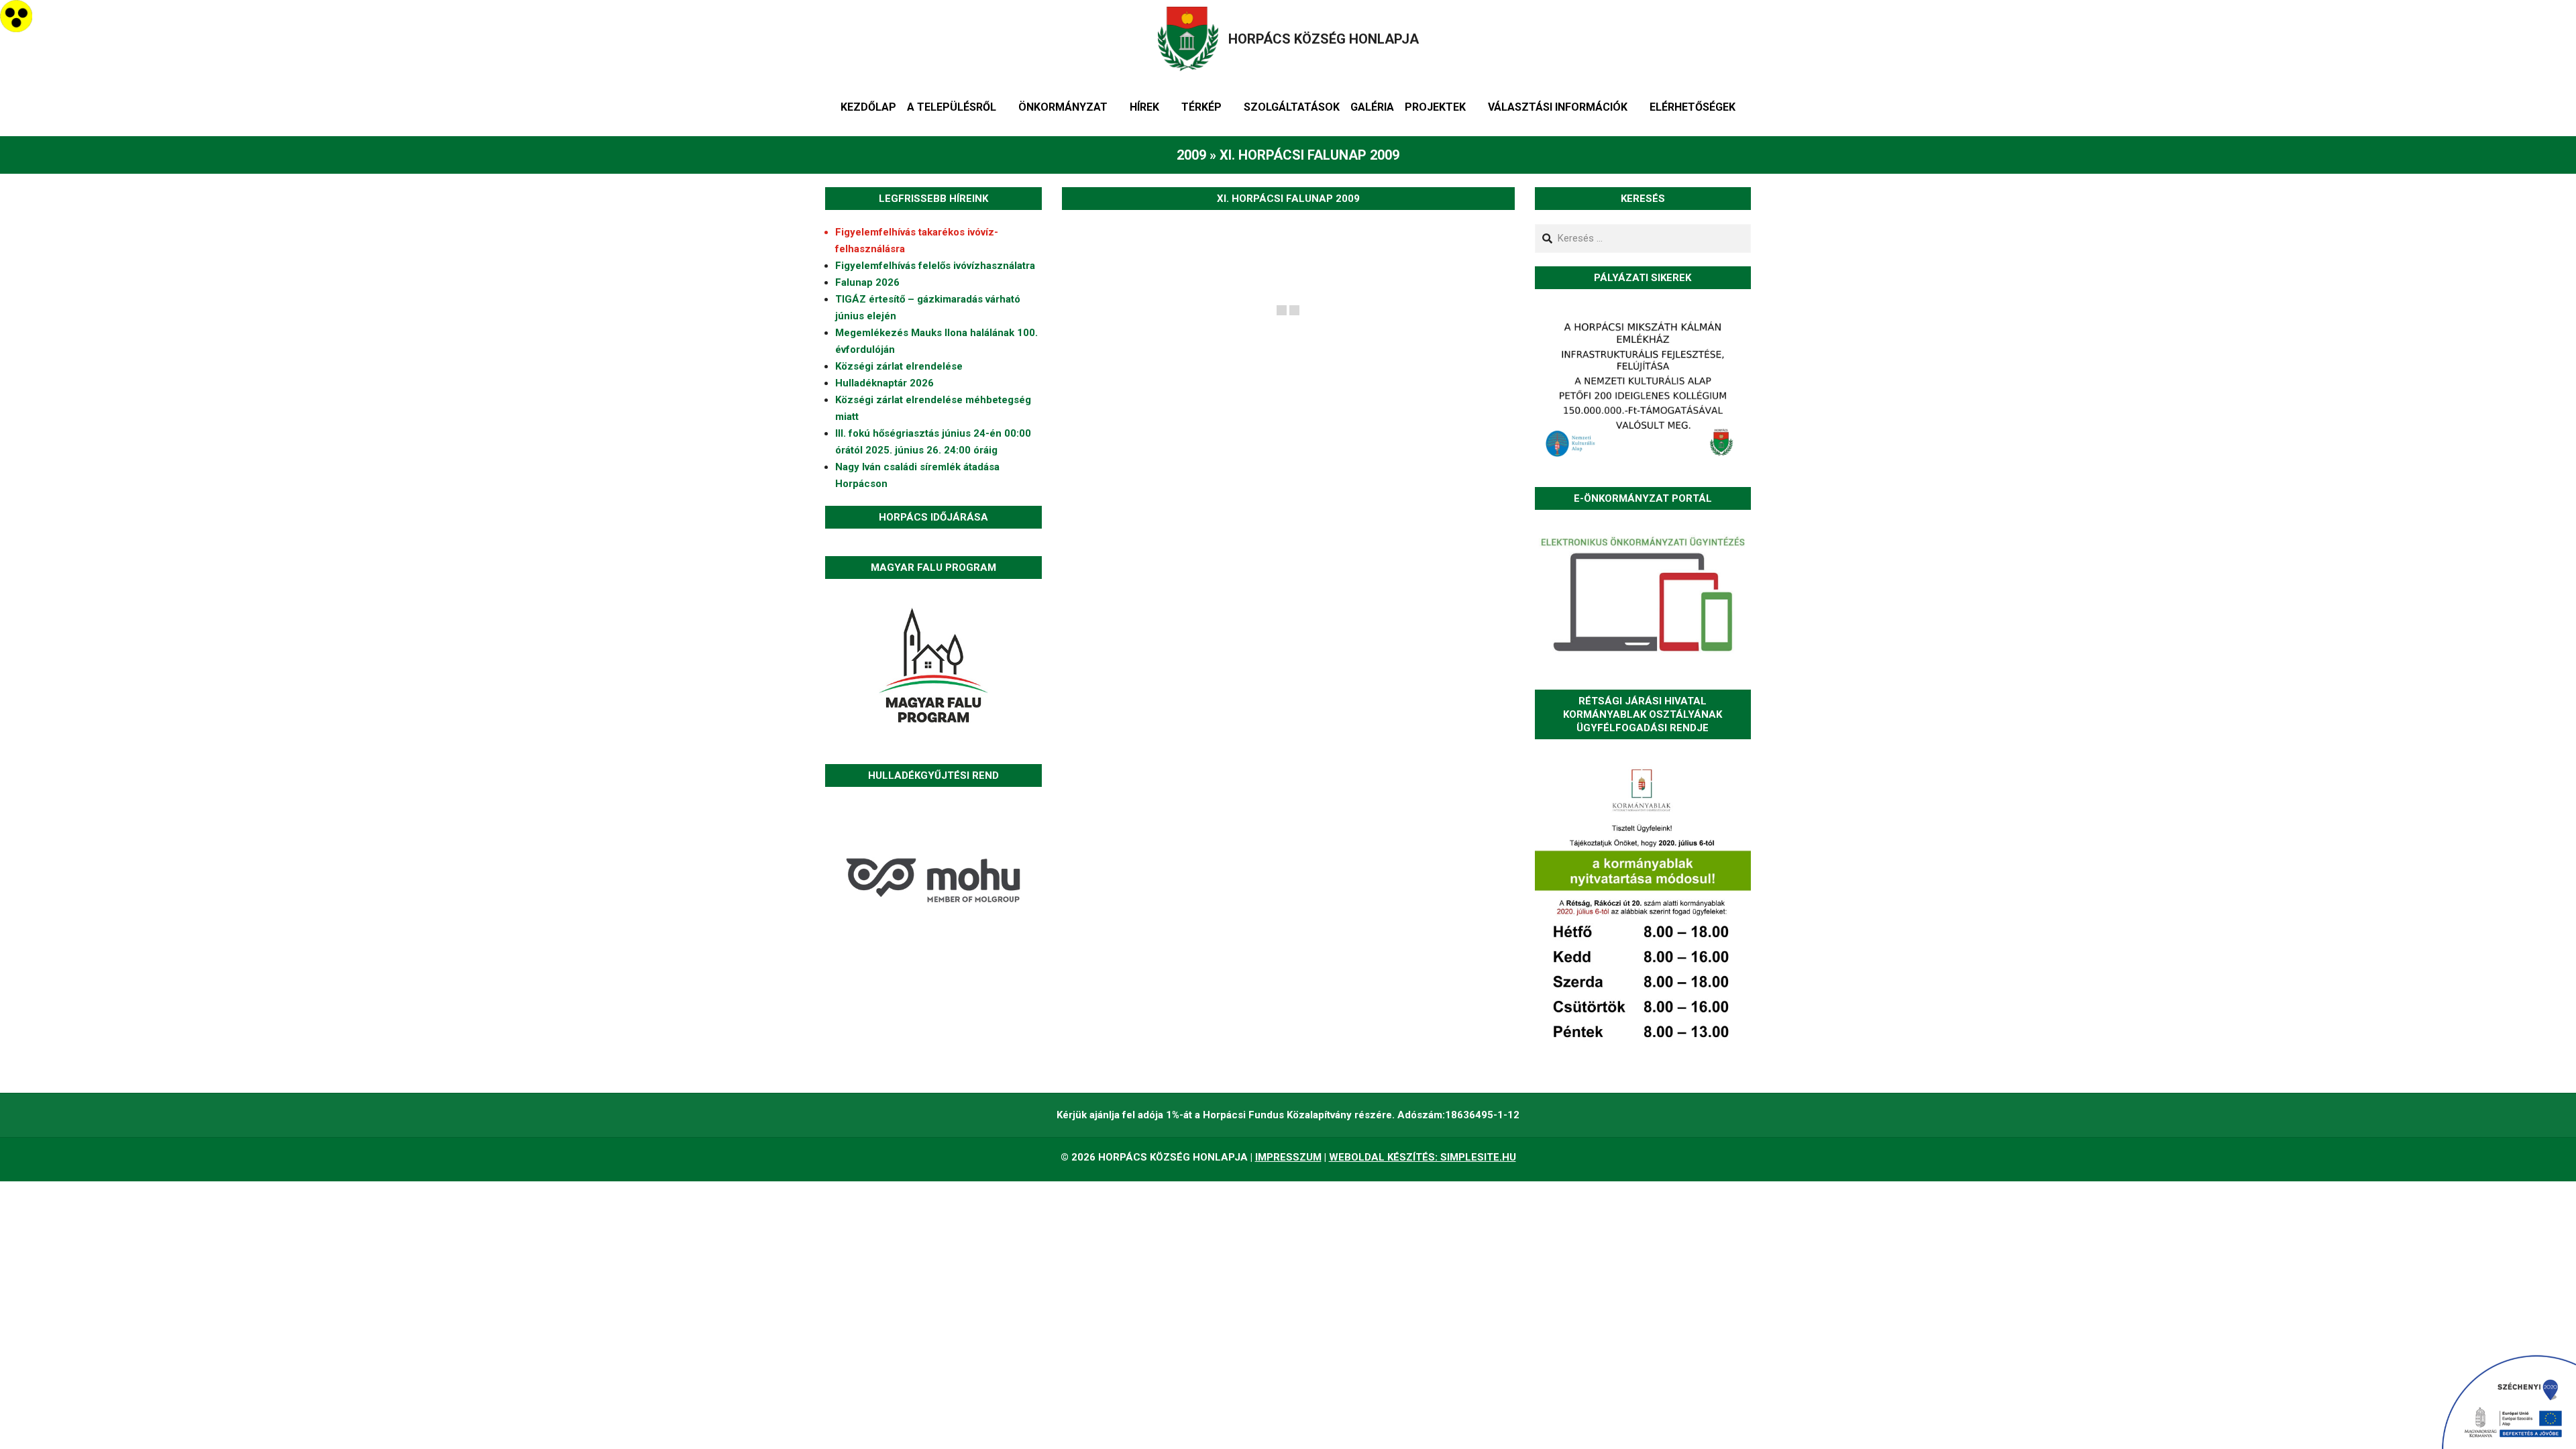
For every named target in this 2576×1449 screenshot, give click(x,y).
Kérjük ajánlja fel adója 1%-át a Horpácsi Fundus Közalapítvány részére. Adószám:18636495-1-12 (1288, 1115)
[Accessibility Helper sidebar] (16, 16)
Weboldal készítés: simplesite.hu (1423, 1157)
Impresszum (1288, 1157)
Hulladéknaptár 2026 (884, 383)
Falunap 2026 (867, 282)
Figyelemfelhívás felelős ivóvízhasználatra (935, 266)
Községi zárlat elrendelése (899, 366)
